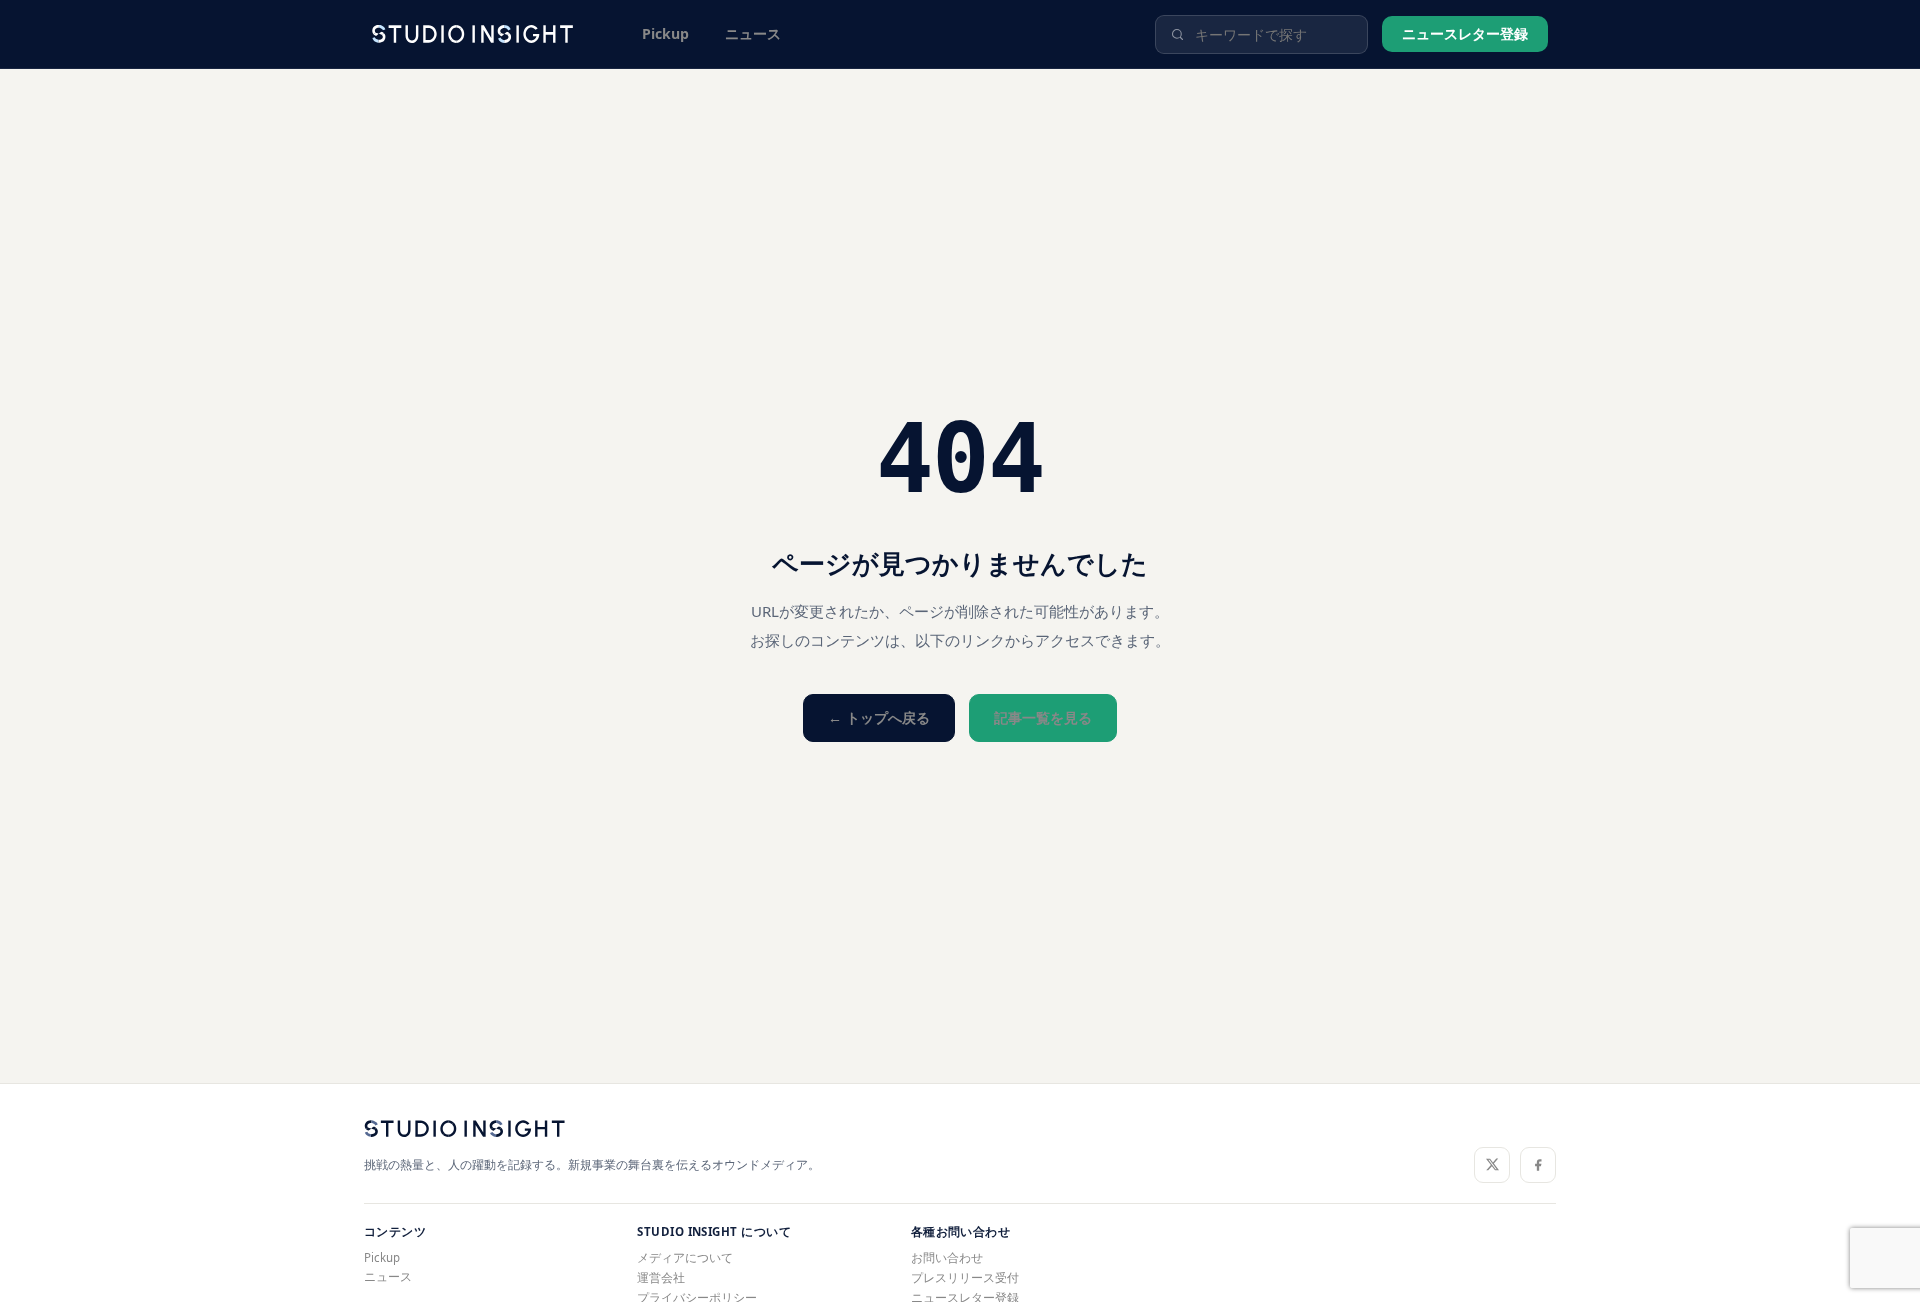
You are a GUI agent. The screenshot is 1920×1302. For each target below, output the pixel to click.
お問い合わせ (947, 1257)
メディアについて (685, 1257)
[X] (1492, 1165)
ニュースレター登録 (1465, 33)
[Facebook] (1538, 1165)
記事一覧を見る (1043, 717)
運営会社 (661, 1277)
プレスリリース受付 (965, 1277)
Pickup (665, 33)
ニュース (753, 33)
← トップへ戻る (879, 717)
